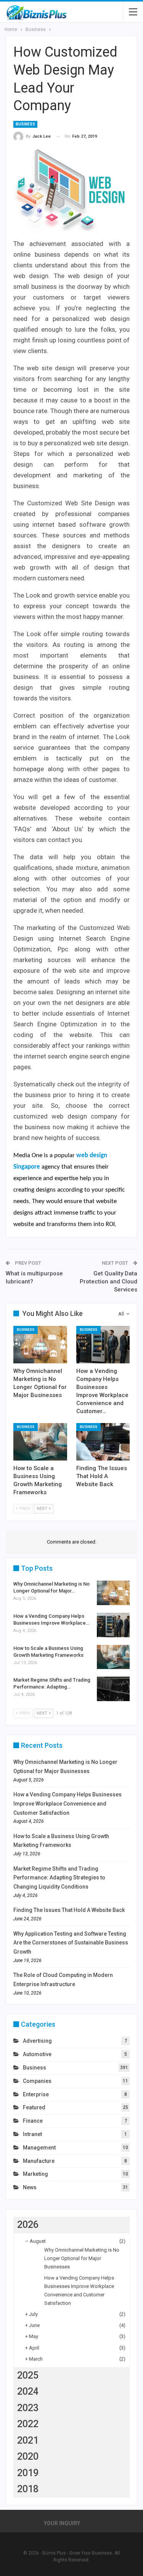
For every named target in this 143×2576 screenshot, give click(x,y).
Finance (33, 2121)
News (30, 2187)
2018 (28, 2489)
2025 (28, 2375)
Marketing (35, 2174)
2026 (28, 2225)
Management (39, 2148)
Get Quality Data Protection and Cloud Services (108, 1281)
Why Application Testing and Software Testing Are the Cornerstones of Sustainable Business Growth (71, 1943)
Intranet (32, 2134)
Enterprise (36, 2094)
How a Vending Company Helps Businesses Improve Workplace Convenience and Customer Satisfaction (67, 1804)
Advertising (37, 2041)
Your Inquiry (62, 2523)
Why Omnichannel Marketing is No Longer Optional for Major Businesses (82, 2258)
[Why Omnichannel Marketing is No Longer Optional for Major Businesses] (40, 1345)
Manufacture (39, 2161)
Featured (34, 2107)
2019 (28, 2473)
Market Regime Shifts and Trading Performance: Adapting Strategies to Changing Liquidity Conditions (59, 1878)
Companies (37, 2081)
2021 (28, 2440)
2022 (28, 2424)
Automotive (37, 2054)
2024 (28, 2391)
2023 (28, 2408)
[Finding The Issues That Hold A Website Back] (103, 1442)
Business (25, 124)
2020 (28, 2456)
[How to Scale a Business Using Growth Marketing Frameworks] (40, 1442)
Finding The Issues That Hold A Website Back (69, 1910)
